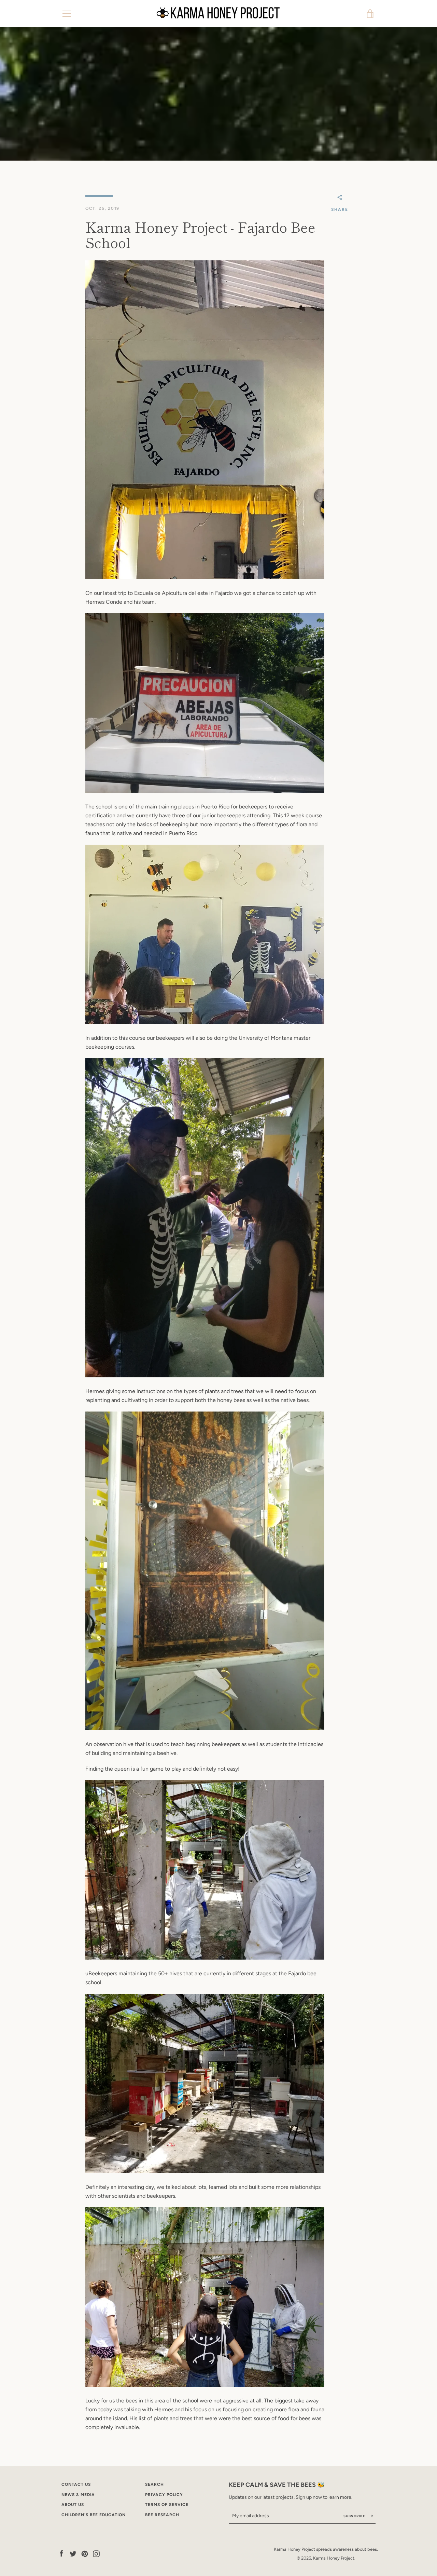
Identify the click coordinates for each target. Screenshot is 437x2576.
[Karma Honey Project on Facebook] (61, 2553)
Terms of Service (167, 2505)
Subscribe (355, 2516)
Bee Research (162, 2515)
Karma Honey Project (334, 2558)
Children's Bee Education (94, 2515)
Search (154, 2484)
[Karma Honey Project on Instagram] (96, 2553)
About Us (73, 2505)
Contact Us (76, 2484)
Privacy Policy (164, 2495)
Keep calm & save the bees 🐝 (277, 2485)
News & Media (78, 2495)
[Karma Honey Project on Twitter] (73, 2553)
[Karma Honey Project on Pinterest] (85, 2553)
